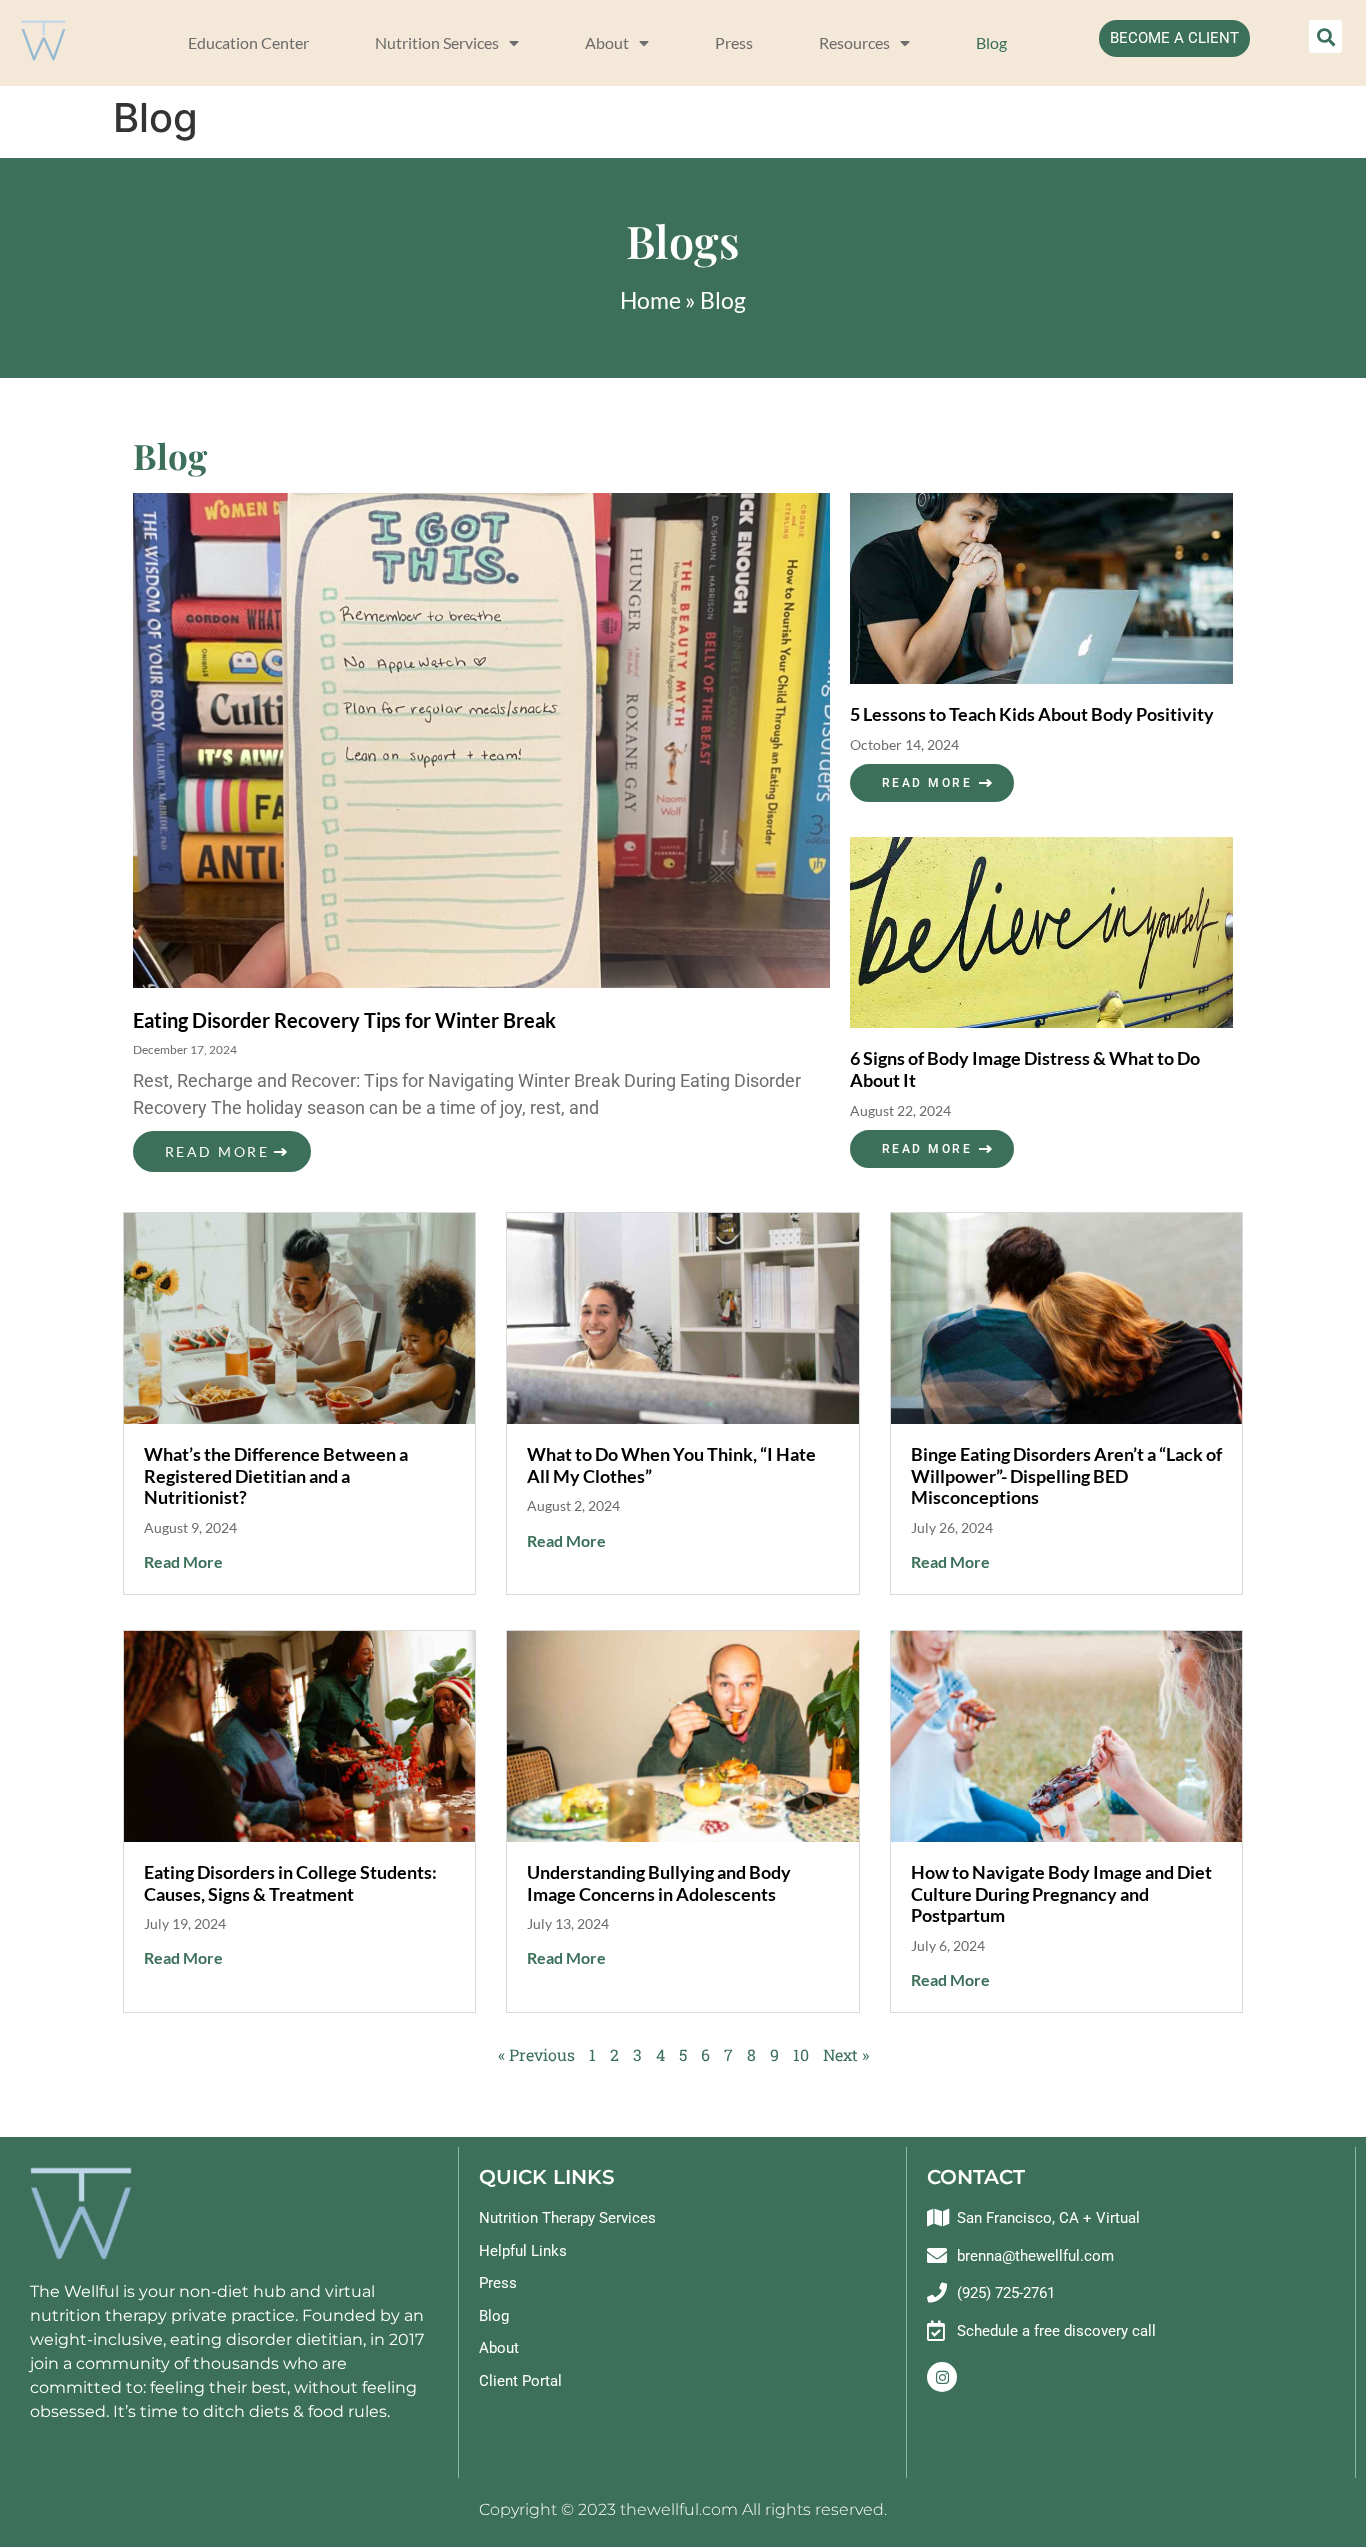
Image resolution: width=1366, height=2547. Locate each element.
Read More (217, 1151)
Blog (991, 42)
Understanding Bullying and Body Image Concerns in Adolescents (659, 1883)
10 (801, 2054)
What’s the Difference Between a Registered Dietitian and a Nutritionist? (276, 1475)
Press (734, 42)
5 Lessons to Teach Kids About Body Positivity (1032, 714)
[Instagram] (942, 2377)
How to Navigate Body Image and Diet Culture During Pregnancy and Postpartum (1061, 1893)
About (607, 42)
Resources (854, 42)
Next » (846, 2054)
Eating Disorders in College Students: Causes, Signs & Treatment (290, 1883)
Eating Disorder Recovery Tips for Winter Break (344, 1020)
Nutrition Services (437, 42)
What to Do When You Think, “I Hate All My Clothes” (671, 1465)
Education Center (248, 42)
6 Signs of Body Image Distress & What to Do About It (1025, 1069)
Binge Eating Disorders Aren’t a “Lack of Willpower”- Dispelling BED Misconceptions (1066, 1475)
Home (650, 300)
